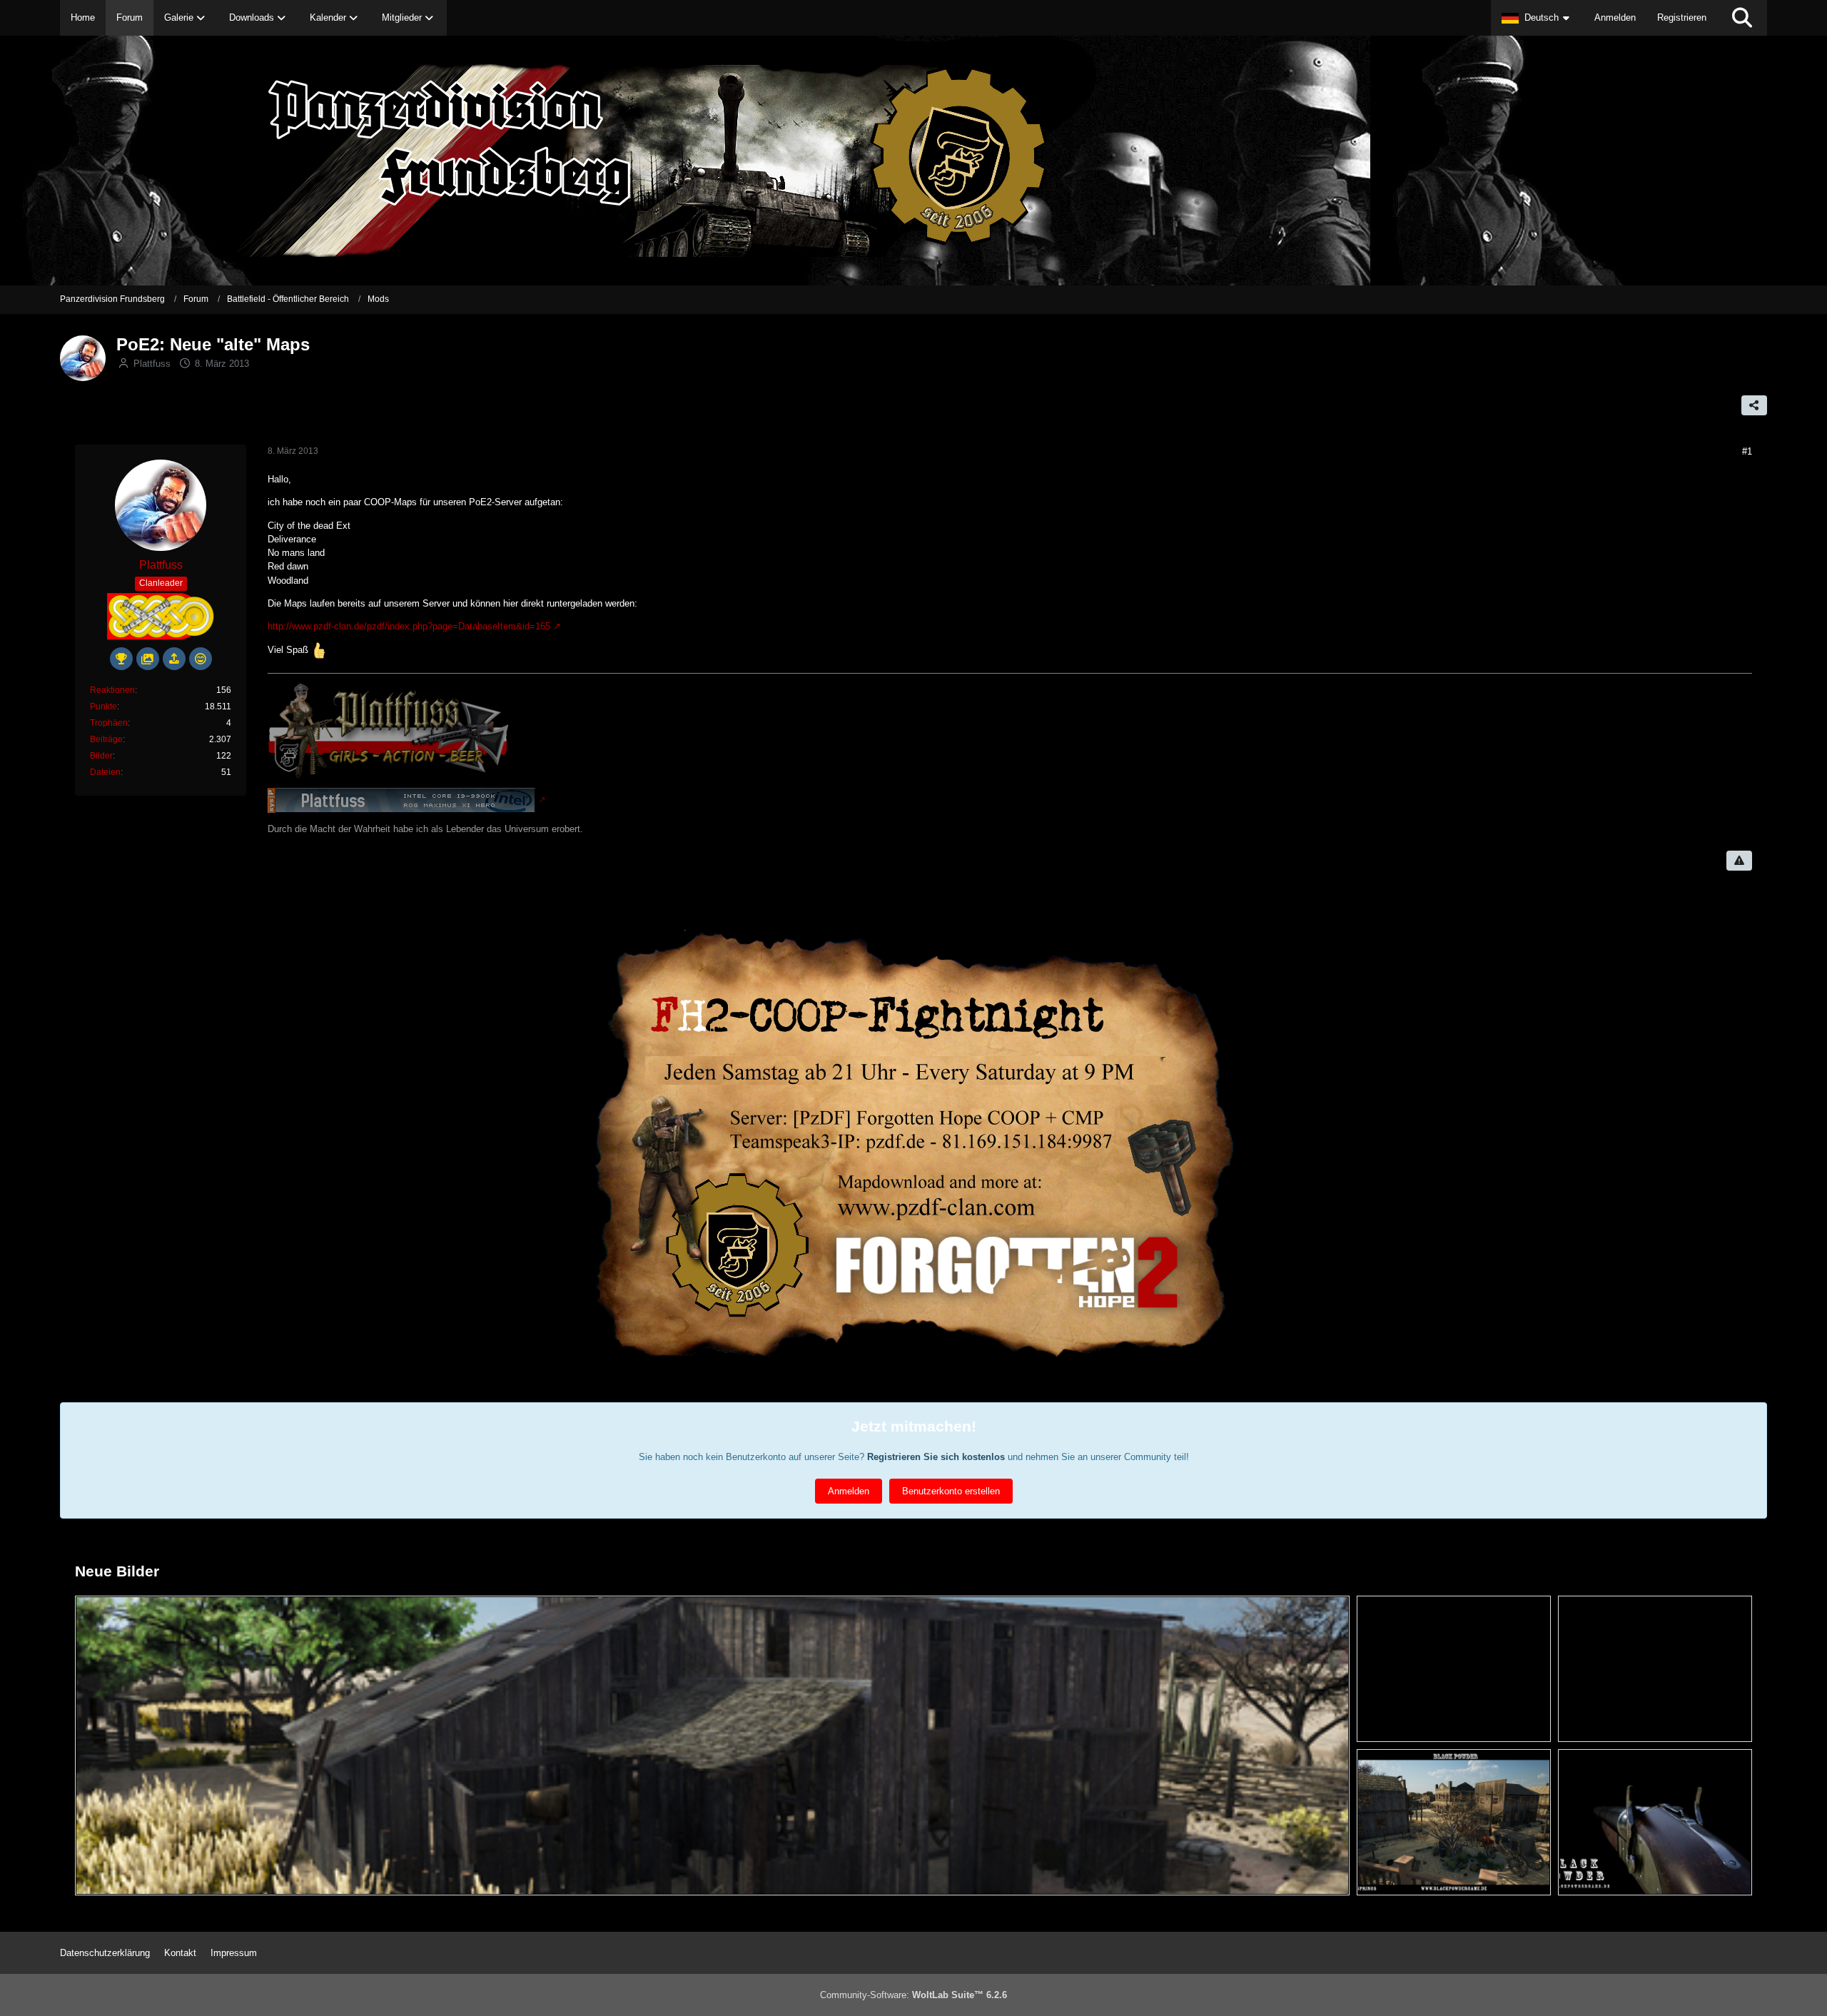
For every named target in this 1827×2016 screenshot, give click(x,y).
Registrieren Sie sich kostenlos (936, 1457)
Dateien (105, 772)
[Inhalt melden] (1739, 861)
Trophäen (109, 723)
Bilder (101, 756)
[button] (1537, 18)
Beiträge (106, 739)
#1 (1747, 451)
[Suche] (1742, 18)
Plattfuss (152, 364)
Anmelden (1615, 17)
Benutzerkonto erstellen (951, 1491)
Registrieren (1682, 17)
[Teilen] (1754, 405)
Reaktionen (112, 690)
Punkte (103, 706)
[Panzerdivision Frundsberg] (913, 161)
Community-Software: (913, 1995)
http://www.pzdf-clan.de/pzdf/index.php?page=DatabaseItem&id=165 (409, 626)
